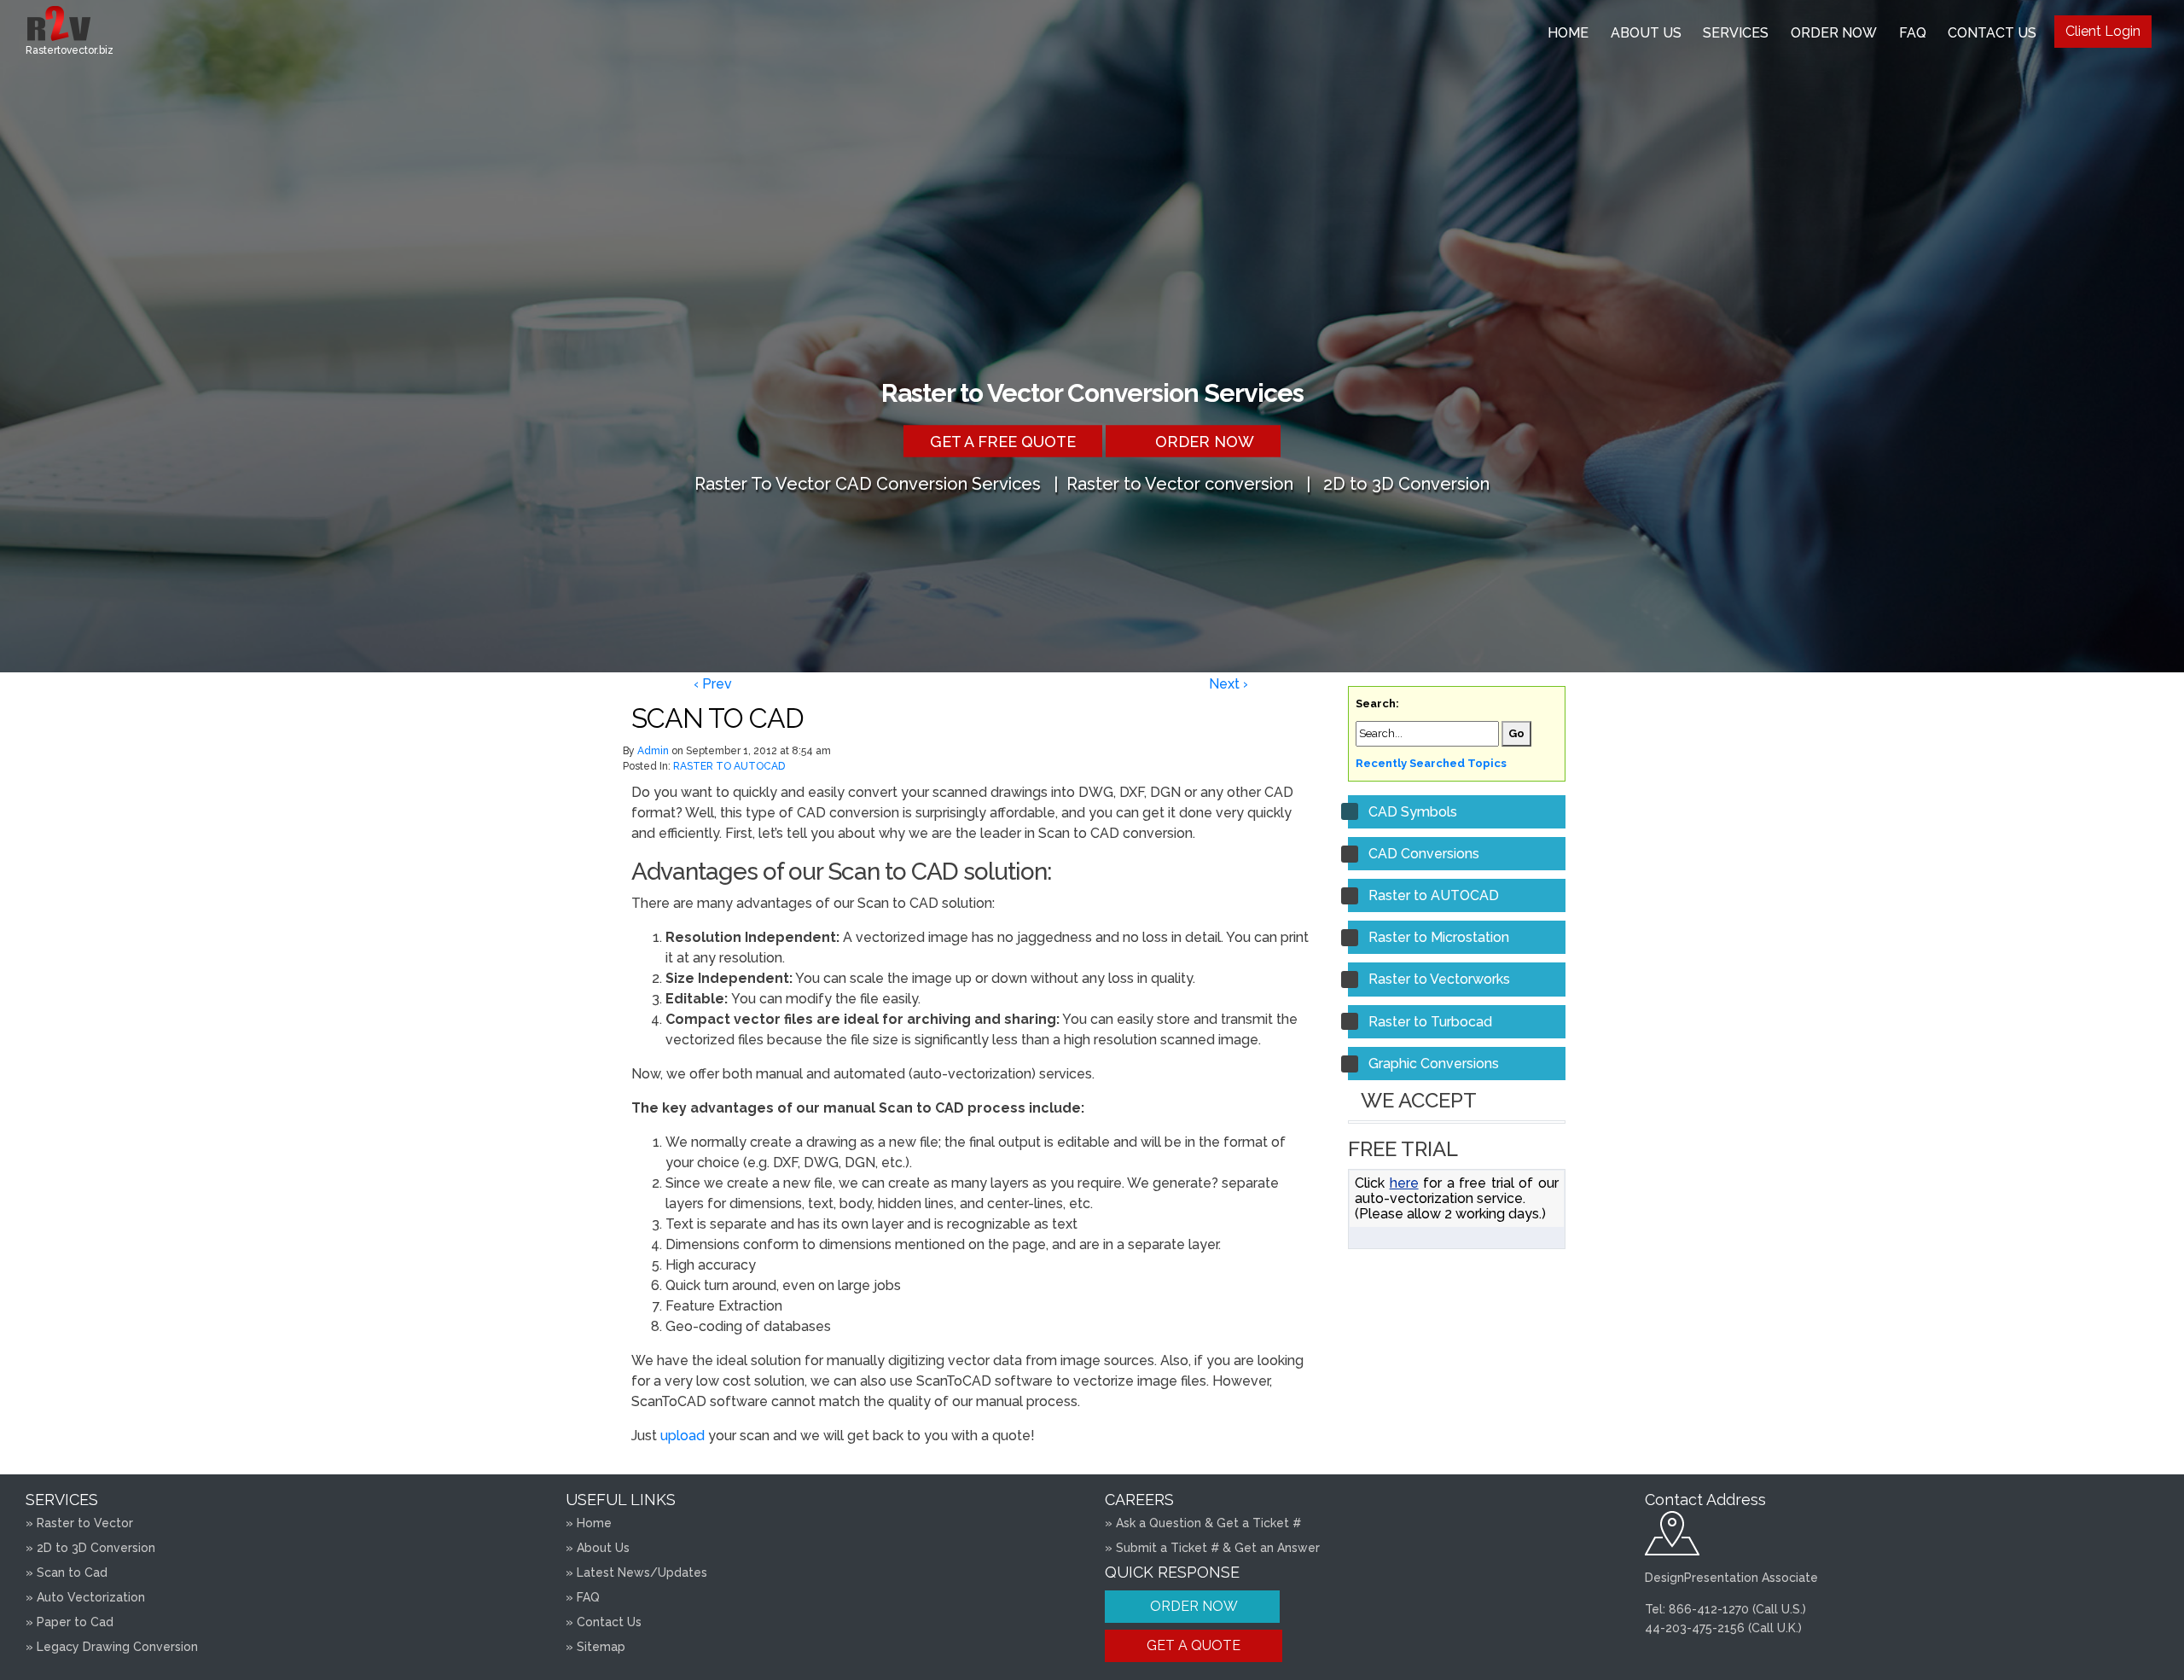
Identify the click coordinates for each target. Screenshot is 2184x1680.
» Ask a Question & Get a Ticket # (1203, 1523)
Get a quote (1194, 1645)
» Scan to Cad (67, 1572)
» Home (589, 1523)
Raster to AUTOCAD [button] (1434, 895)
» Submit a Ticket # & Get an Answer (1212, 1548)
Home (1568, 33)
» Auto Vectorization (85, 1597)
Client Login (2103, 31)
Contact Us (1992, 33)
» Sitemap (595, 1647)
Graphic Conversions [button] (1434, 1064)
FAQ (1913, 33)
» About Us (598, 1548)
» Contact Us (604, 1622)
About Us (1646, 33)
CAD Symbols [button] (1413, 812)
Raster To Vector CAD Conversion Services (868, 483)
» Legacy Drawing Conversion (112, 1647)
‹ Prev (713, 684)
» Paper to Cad (70, 1622)
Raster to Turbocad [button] (1430, 1022)
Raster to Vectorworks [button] (1439, 979)
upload (682, 1436)
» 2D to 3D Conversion (90, 1548)
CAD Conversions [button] (1424, 854)
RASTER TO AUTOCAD (729, 766)
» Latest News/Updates (636, 1572)
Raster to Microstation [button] (1439, 937)
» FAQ (583, 1597)
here (1404, 1183)
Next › (1228, 684)
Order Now (1834, 33)
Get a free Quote (1003, 441)
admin (653, 751)
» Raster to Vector (79, 1523)
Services (1736, 33)
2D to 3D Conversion (1406, 483)
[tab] (1457, 812)
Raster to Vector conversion (1180, 483)
